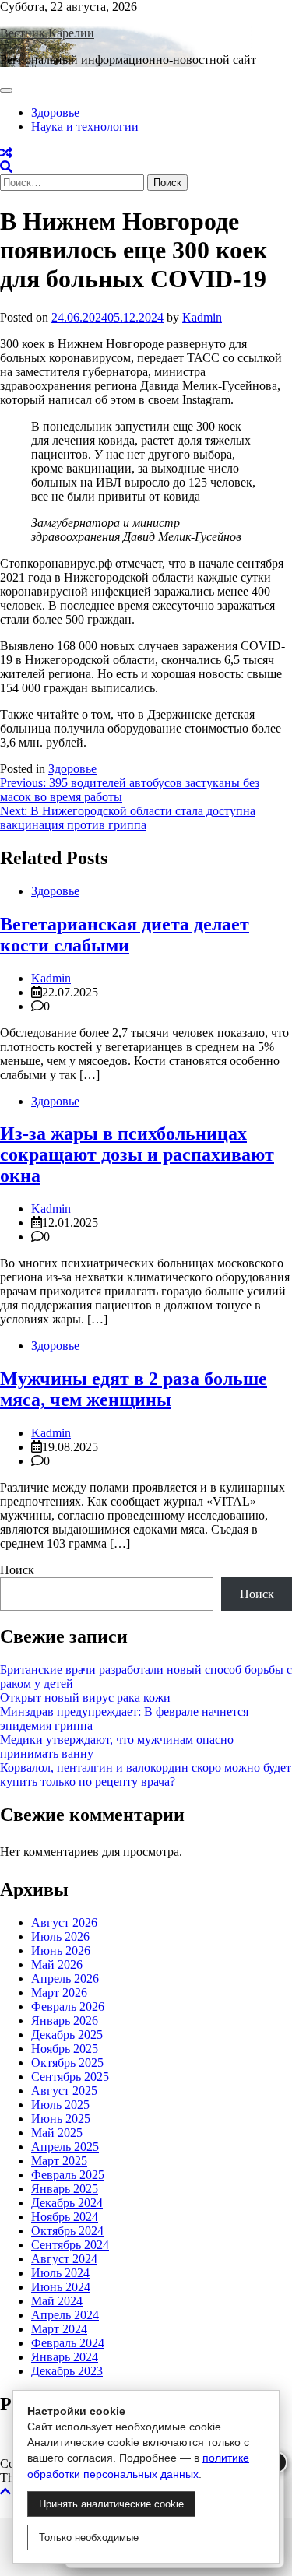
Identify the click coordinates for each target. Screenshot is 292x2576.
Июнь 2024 (61, 2287)
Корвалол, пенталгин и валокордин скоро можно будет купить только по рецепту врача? (146, 1775)
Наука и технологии (85, 127)
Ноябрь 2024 (65, 2217)
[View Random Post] (6, 153)
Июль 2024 (60, 2273)
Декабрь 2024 (67, 2203)
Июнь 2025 (61, 2119)
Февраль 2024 (68, 2343)
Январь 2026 (65, 2021)
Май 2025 (57, 2133)
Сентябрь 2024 (70, 2245)
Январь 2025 (65, 2189)
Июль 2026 (60, 1936)
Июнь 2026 (61, 1950)
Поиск (17, 1570)
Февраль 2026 (68, 2007)
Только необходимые (89, 2537)
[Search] (6, 167)
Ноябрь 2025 (65, 2049)
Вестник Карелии (47, 33)
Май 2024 (57, 2301)
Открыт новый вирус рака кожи (85, 1697)
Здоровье (55, 112)
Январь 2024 (65, 2357)
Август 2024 (64, 2259)
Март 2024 (59, 2329)
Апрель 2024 (65, 2315)
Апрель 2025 (65, 2147)
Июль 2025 (60, 2105)
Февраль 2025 (68, 2175)
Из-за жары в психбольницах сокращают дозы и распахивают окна (137, 1154)
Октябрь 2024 (67, 2231)
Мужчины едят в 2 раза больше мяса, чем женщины (134, 1389)
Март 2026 (59, 1993)
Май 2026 (57, 1965)
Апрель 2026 (65, 1979)
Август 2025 (64, 2091)
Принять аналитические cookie (111, 2504)
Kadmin (202, 317)
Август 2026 (64, 1922)
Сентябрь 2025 (70, 2077)
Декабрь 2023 (67, 2371)
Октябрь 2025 (67, 2063)
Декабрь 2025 (67, 2035)
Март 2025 (59, 2161)
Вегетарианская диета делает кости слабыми (125, 935)
